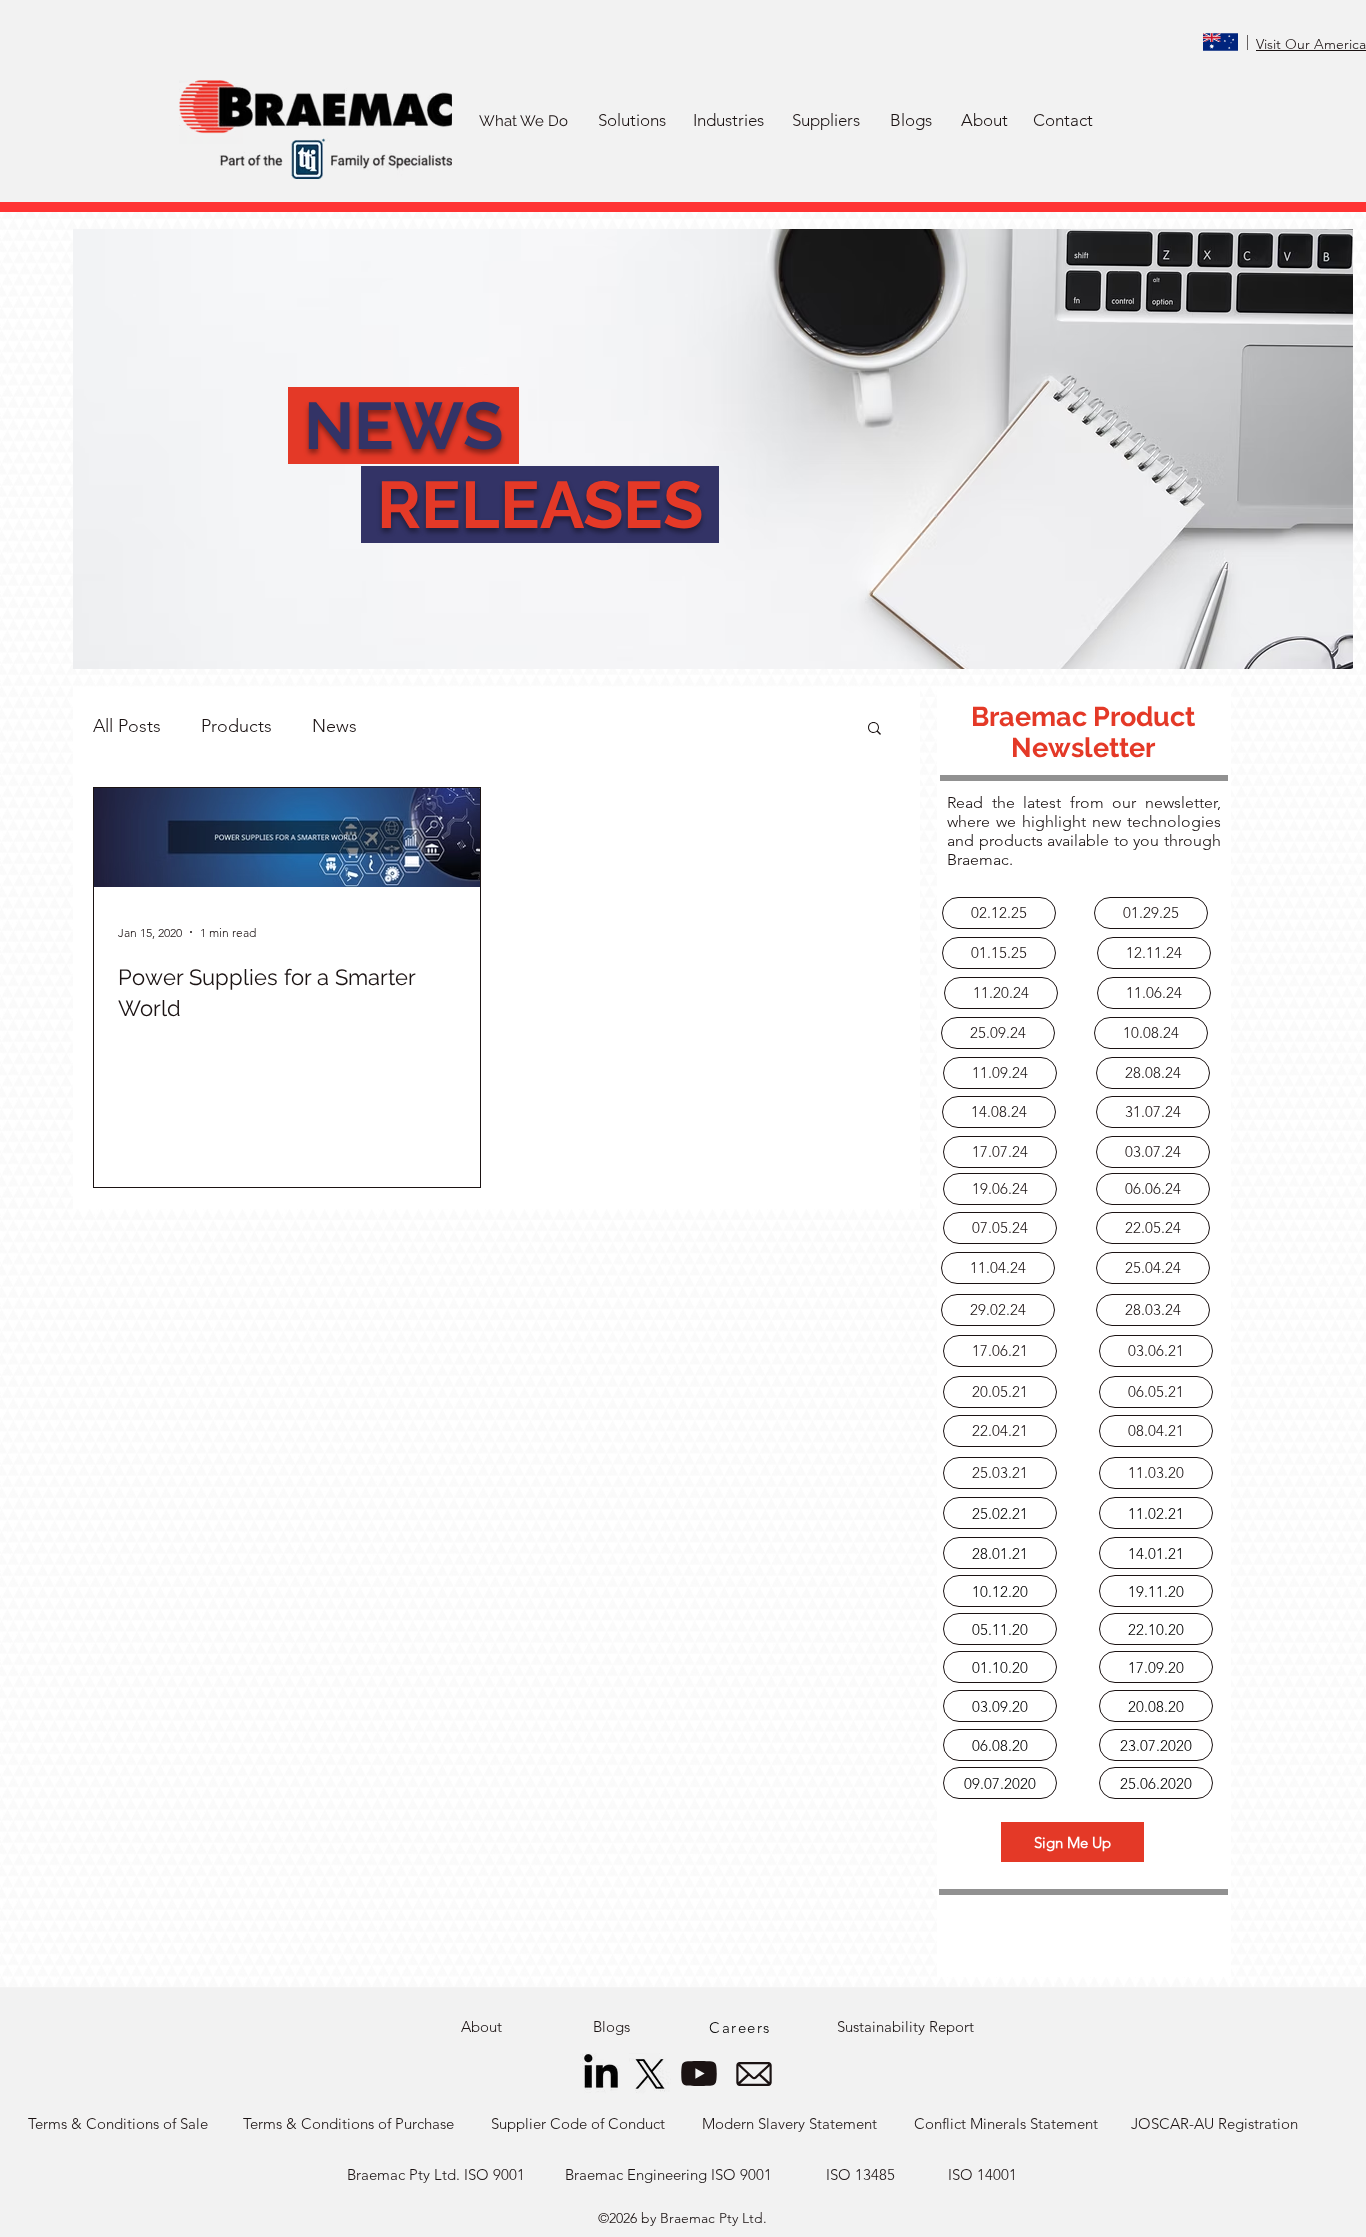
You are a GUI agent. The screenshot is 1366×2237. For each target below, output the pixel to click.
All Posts (127, 726)
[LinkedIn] (601, 2074)
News (334, 726)
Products (236, 726)
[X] (650, 2074)
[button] (631, 121)
